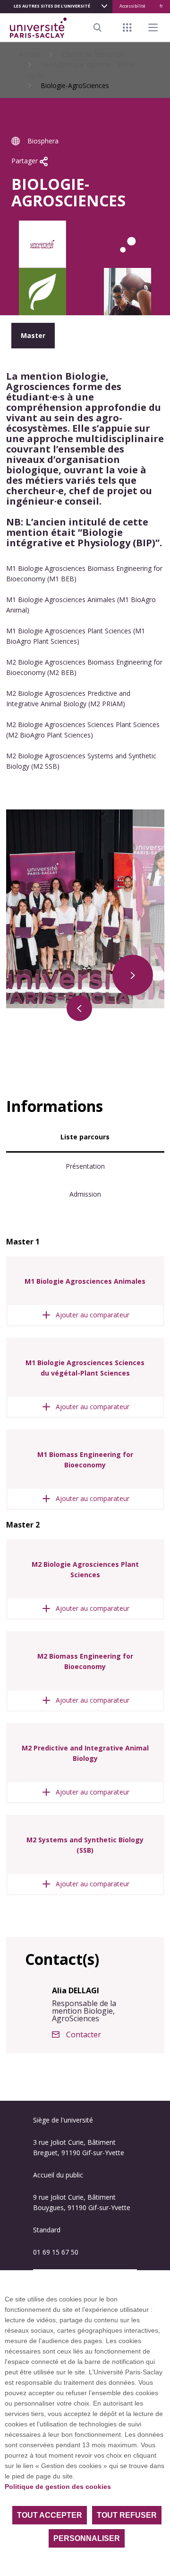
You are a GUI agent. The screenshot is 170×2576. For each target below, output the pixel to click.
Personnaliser (87, 2538)
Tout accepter (50, 2515)
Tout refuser (127, 2515)
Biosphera (43, 141)
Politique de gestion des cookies (58, 2487)
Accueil (30, 54)
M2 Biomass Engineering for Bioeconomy (85, 1661)
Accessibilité (132, 6)
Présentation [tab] (85, 1166)
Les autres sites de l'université (52, 6)
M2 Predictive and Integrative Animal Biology (85, 1753)
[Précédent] (79, 1008)
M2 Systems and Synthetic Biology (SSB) (85, 1845)
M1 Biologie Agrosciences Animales (85, 1281)
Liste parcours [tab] (85, 1137)
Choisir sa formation (93, 54)
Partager (25, 161)
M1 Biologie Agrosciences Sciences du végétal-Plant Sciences (85, 1368)
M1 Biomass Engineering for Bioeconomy (85, 1460)
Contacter (84, 2034)
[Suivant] (133, 975)
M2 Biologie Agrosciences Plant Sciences (85, 1569)
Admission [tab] (85, 1194)
